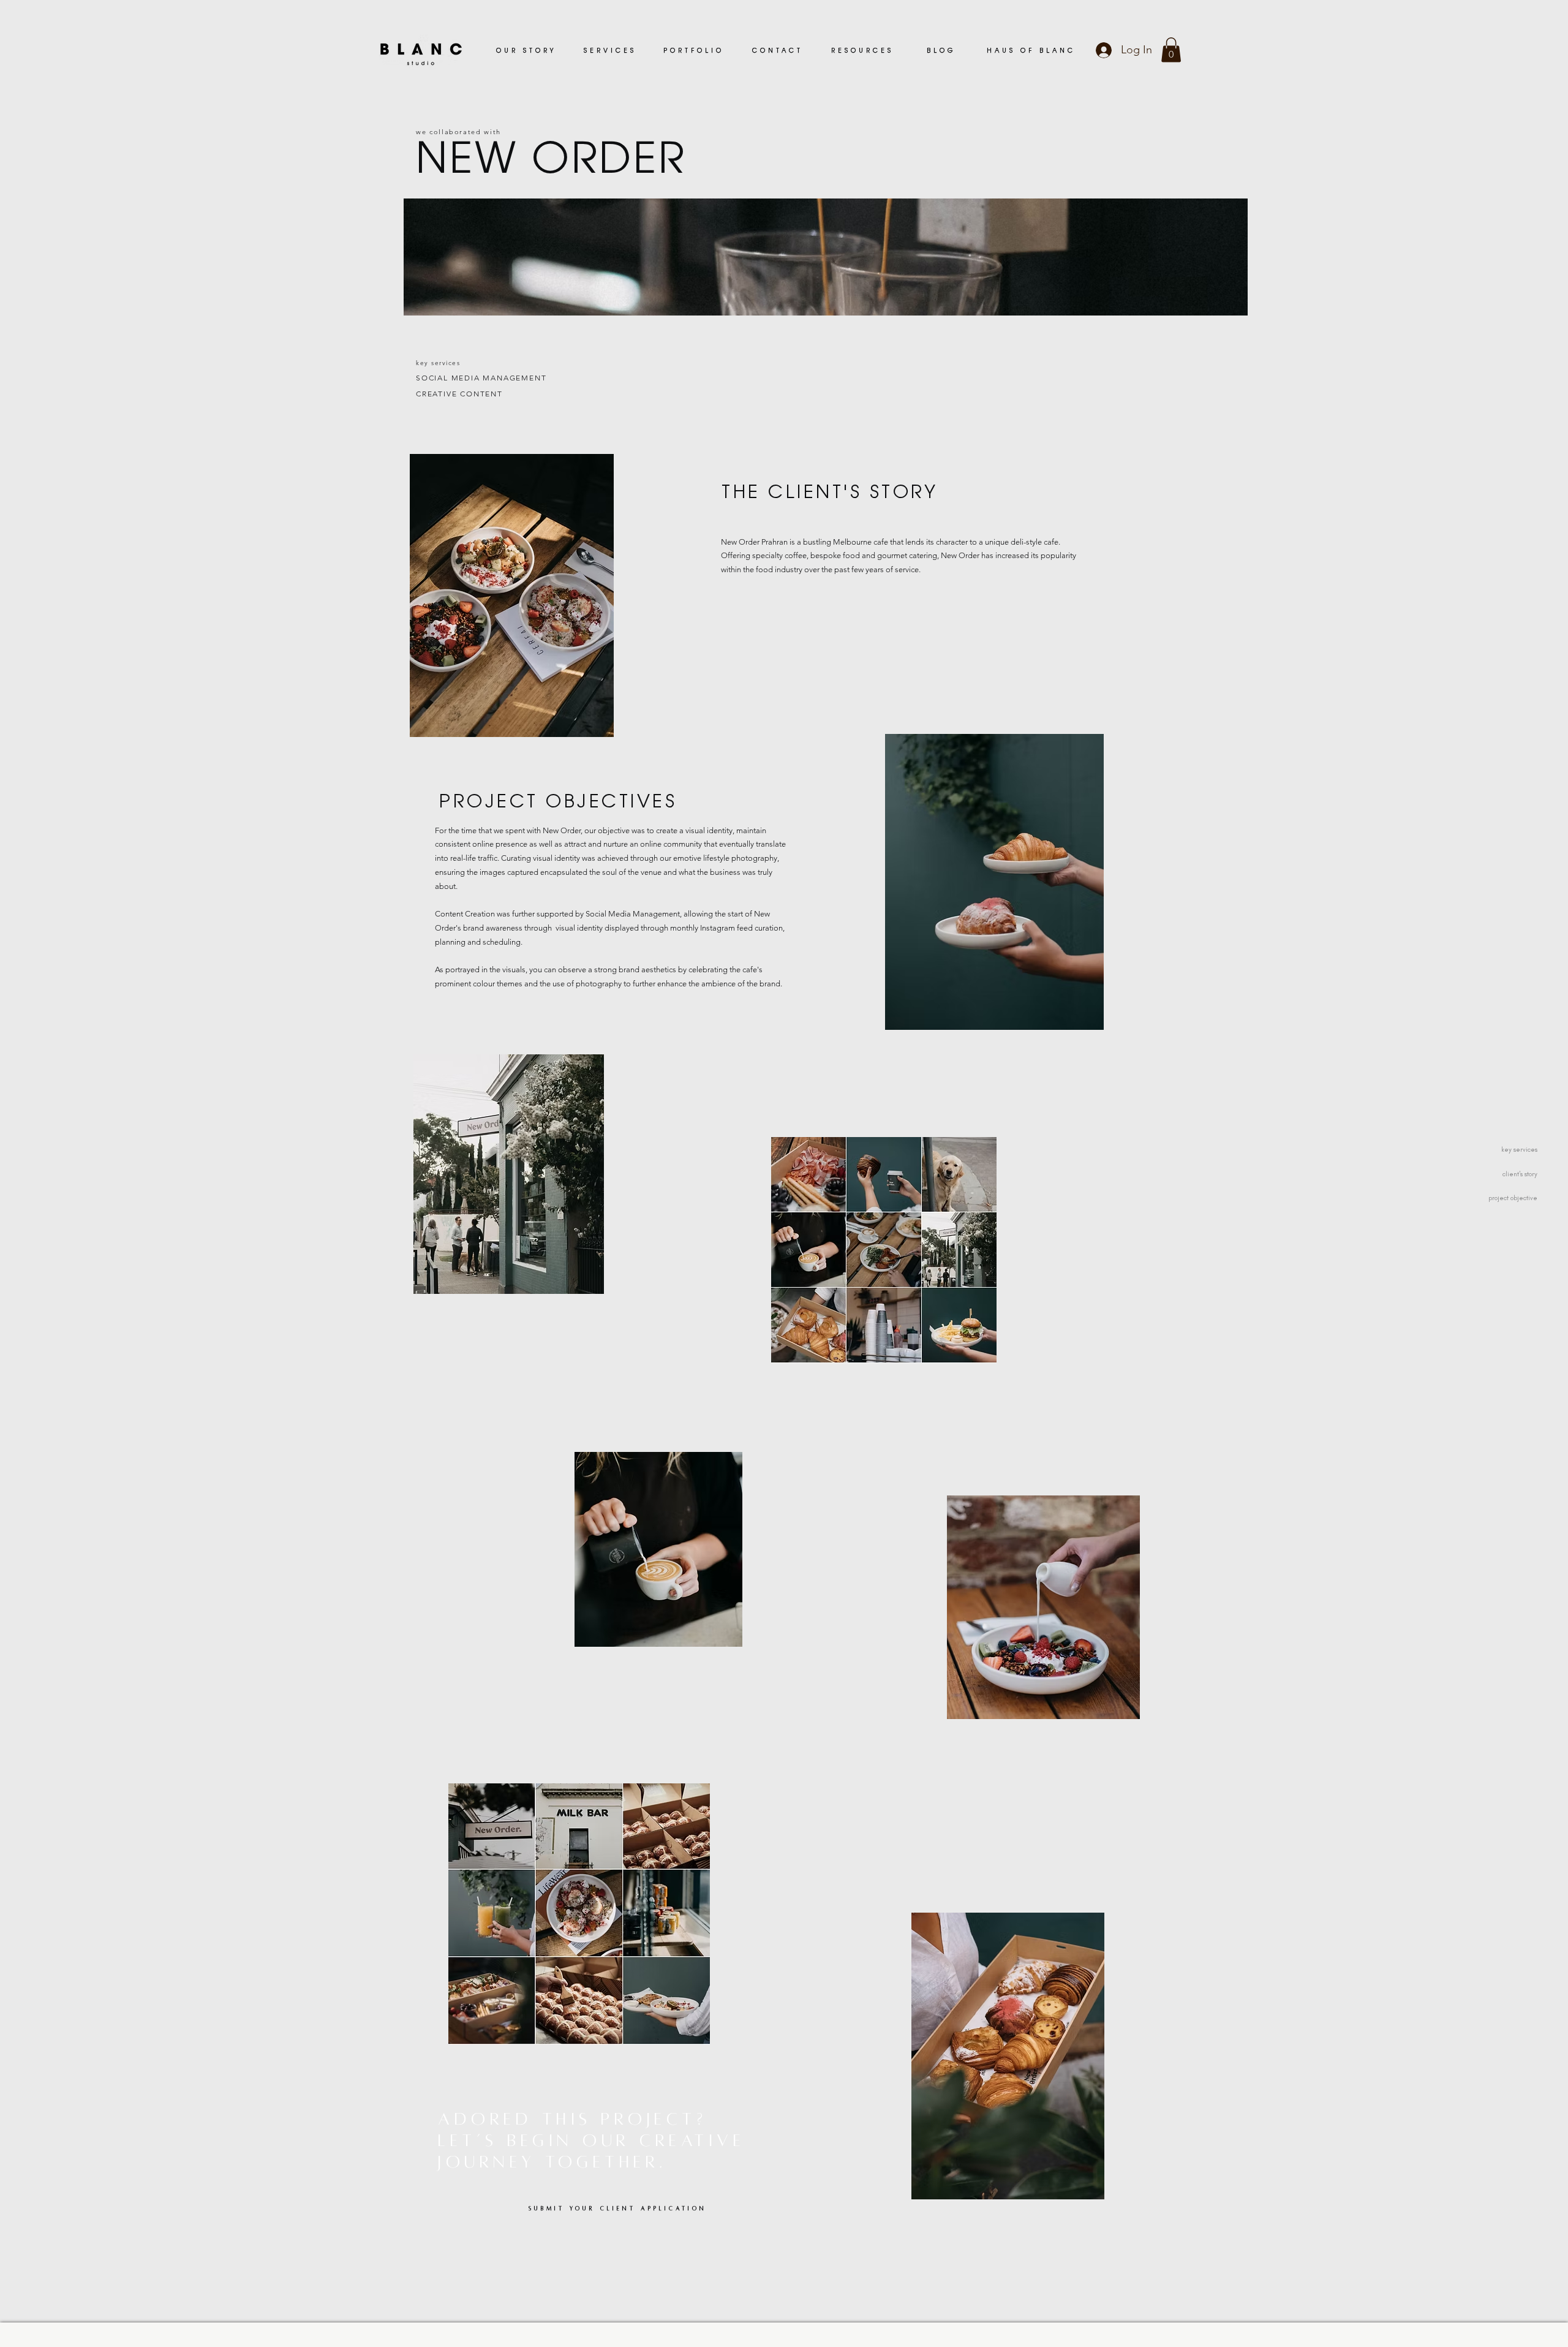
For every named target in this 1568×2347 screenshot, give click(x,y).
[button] (1171, 50)
